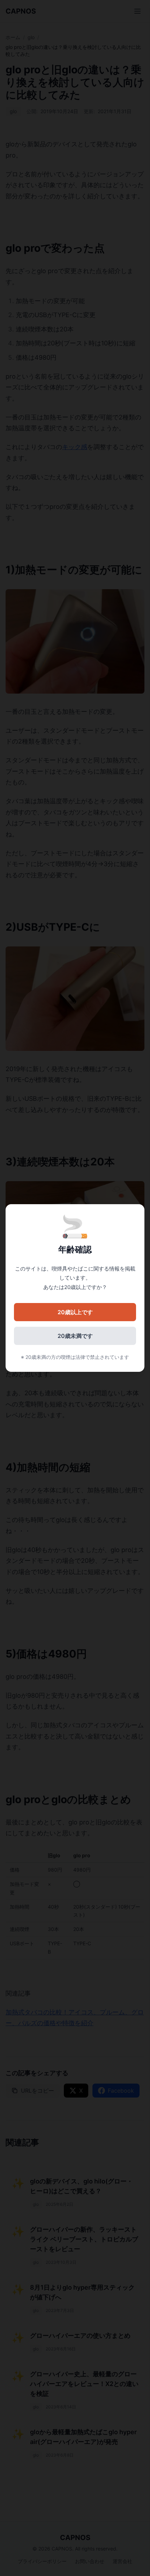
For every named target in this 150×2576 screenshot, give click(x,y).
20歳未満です (75, 1336)
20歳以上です (75, 1312)
